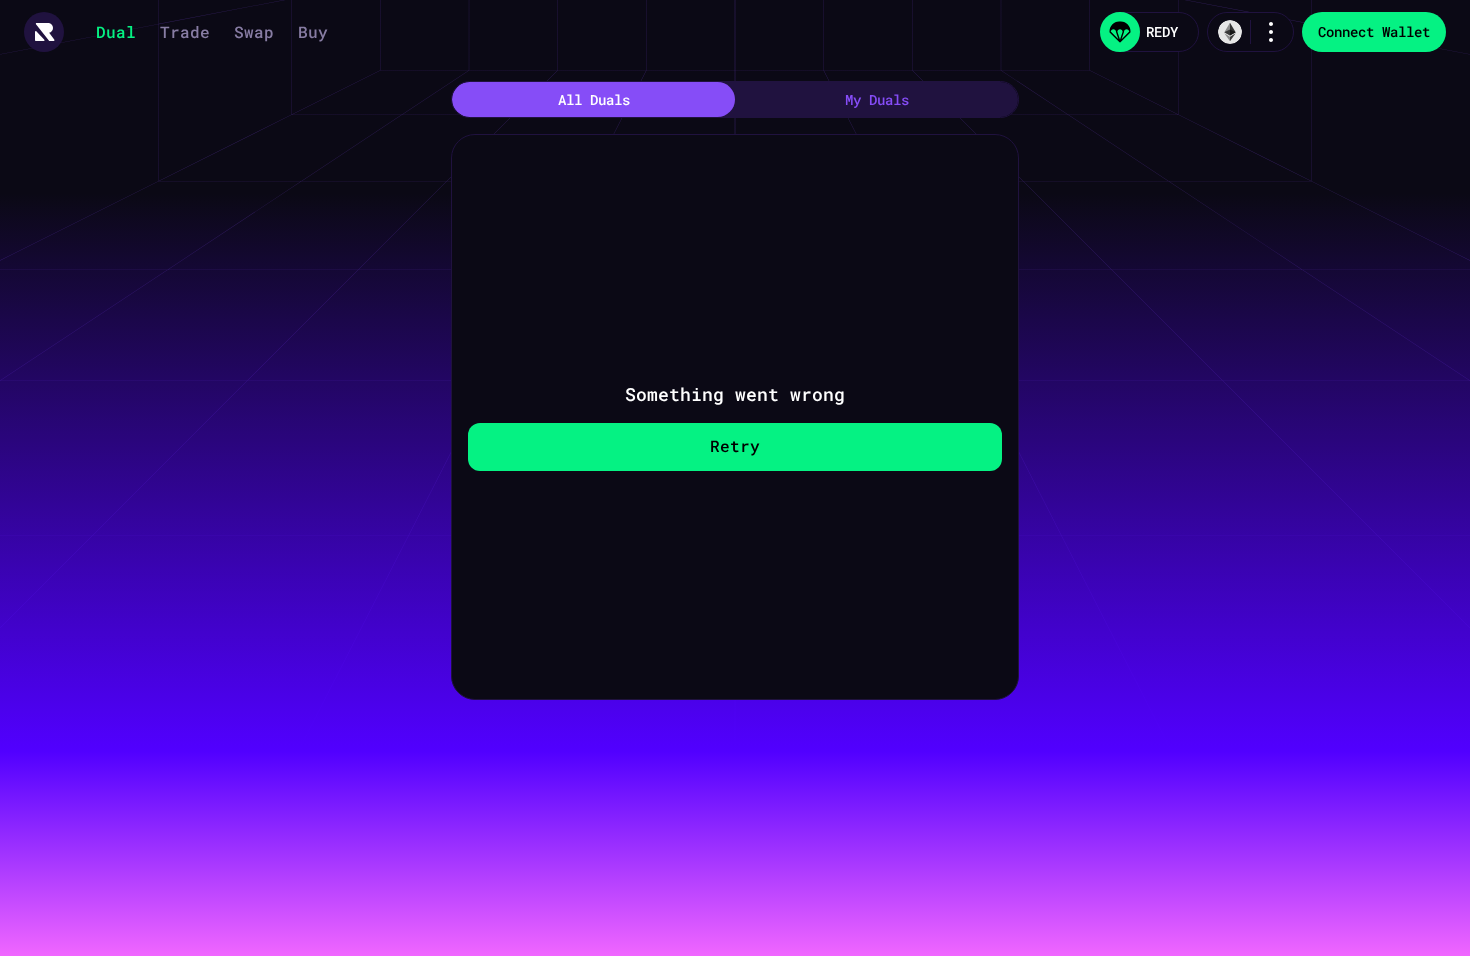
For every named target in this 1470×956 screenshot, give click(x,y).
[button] (44, 32)
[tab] (593, 99)
